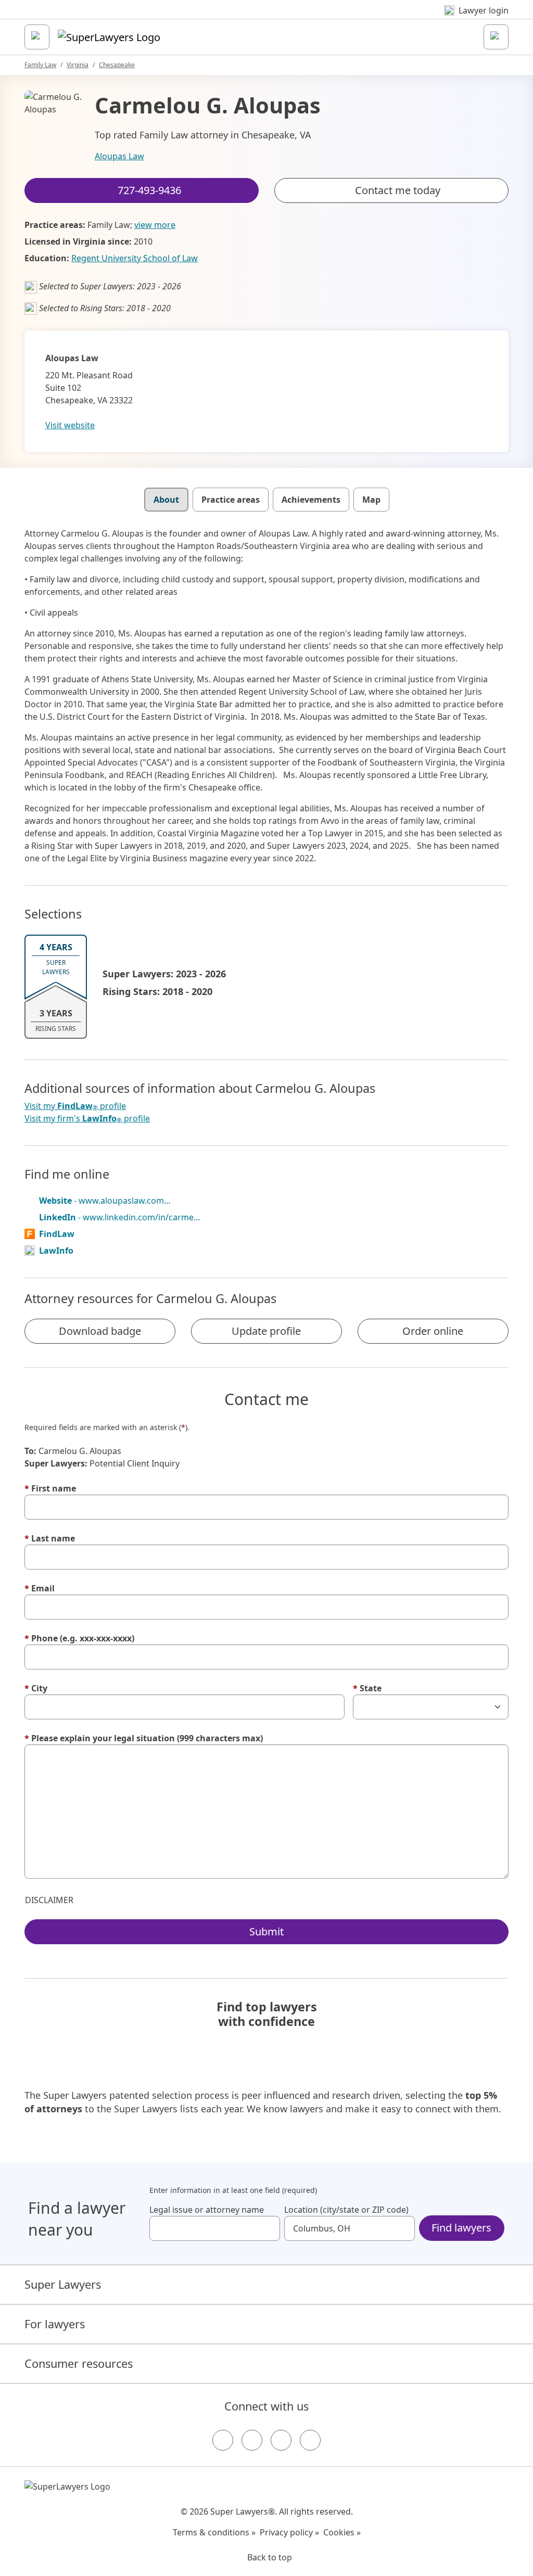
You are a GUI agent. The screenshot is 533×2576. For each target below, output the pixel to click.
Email (40, 1588)
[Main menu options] (37, 37)
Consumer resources (79, 2363)
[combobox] (215, 2228)
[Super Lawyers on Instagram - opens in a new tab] (252, 2440)
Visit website (70, 425)
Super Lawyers (63, 2284)
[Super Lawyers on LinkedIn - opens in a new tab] (310, 2440)
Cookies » (342, 2532)
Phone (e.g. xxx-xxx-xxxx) (79, 1638)
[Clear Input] (268, 2228)
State (367, 1688)
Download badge (100, 1331)
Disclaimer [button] (49, 1900)
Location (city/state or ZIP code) (346, 2210)
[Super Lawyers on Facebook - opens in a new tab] (223, 2440)
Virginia (78, 65)
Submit (266, 1931)
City (36, 1688)
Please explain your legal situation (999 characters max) (144, 1738)
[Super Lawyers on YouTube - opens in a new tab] (281, 2440)
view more (155, 225)
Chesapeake (117, 65)
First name (50, 1488)
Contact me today (398, 190)
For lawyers (55, 2324)
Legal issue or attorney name (207, 2210)
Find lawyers (461, 2228)
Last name (50, 1538)
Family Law (40, 65)
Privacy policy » (289, 2532)
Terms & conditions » (214, 2532)
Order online (433, 1331)
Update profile (266, 1331)
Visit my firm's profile (87, 1119)
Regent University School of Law (135, 258)
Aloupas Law (119, 156)
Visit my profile (75, 1106)
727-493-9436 (274, 17)
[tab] (166, 500)
